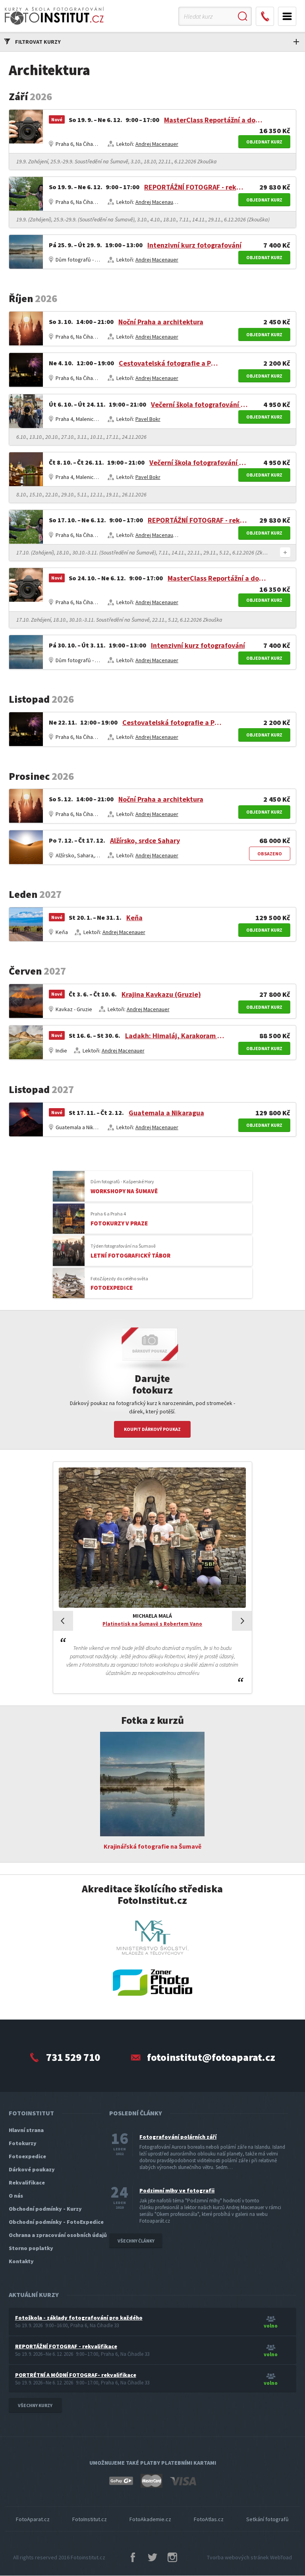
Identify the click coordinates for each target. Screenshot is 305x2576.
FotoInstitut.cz (90, 2519)
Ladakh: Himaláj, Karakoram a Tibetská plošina (175, 1036)
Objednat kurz (264, 142)
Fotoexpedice (27, 2156)
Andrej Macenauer (157, 144)
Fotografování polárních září (178, 2137)
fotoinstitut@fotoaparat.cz (211, 2057)
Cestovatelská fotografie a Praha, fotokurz (168, 363)
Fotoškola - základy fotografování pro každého (79, 2318)
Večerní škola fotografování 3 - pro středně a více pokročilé (199, 462)
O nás (16, 2196)
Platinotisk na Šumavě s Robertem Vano (152, 1624)
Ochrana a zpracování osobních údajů (58, 2235)
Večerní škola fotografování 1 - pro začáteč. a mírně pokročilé (201, 404)
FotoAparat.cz (33, 2519)
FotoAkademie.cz (150, 2519)
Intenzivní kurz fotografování (194, 245)
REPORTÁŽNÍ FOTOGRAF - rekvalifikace (194, 187)
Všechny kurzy (35, 2405)
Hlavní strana (26, 2130)
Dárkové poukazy (32, 2169)
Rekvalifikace (27, 2183)
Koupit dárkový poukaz (152, 1429)
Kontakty (21, 2261)
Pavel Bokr (148, 419)
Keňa (134, 918)
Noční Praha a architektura (161, 322)
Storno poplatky (31, 2248)
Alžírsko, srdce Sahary (145, 840)
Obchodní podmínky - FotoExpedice (56, 2222)
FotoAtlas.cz (209, 2519)
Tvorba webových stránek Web (249, 2557)
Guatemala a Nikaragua (166, 1113)
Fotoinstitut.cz (88, 2557)
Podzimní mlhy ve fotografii (177, 2190)
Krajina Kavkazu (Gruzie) (161, 994)
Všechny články (136, 2241)
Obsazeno (270, 854)
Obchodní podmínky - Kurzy (45, 2209)
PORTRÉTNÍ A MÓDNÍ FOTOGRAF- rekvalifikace (76, 2375)
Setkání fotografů (267, 2519)
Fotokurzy (23, 2143)
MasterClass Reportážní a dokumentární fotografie (214, 120)
